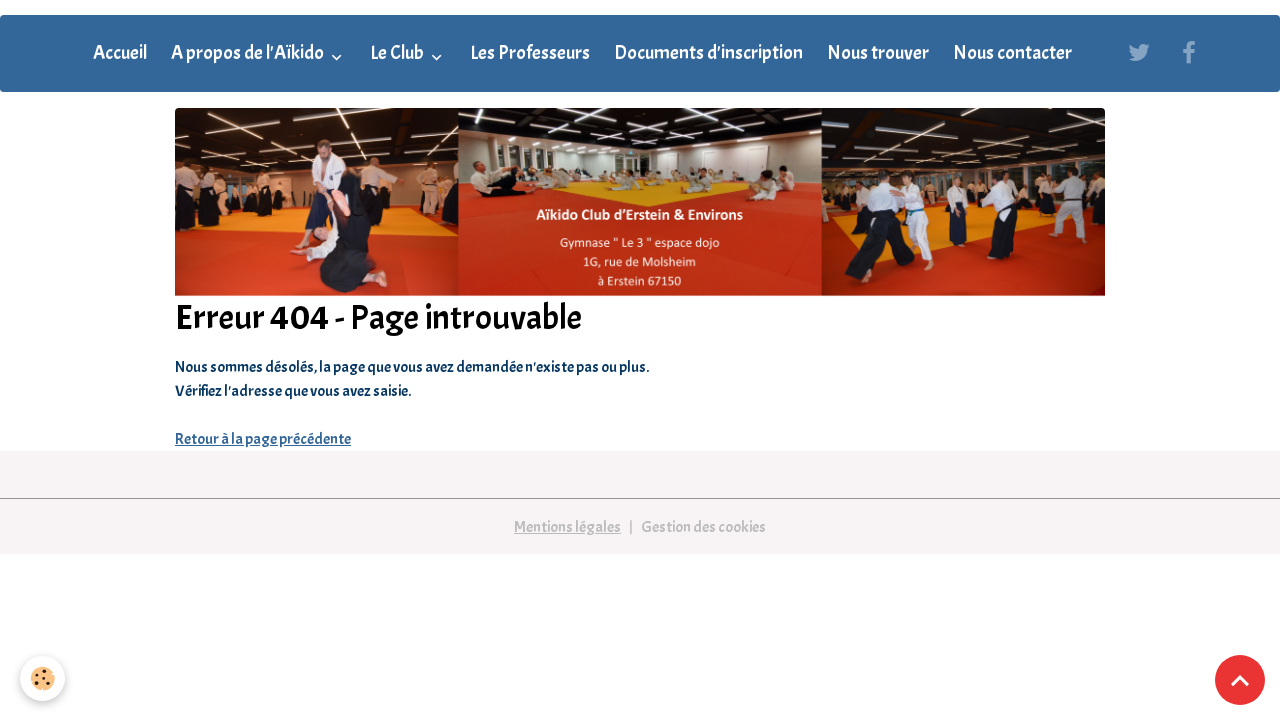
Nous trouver (878, 53)
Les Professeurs (530, 53)
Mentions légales (567, 527)
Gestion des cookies (703, 527)
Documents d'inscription (708, 53)
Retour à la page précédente (263, 439)
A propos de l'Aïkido (249, 53)
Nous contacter (1012, 53)
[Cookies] (42, 678)
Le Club (398, 53)
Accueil (120, 53)
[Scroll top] (1240, 680)
